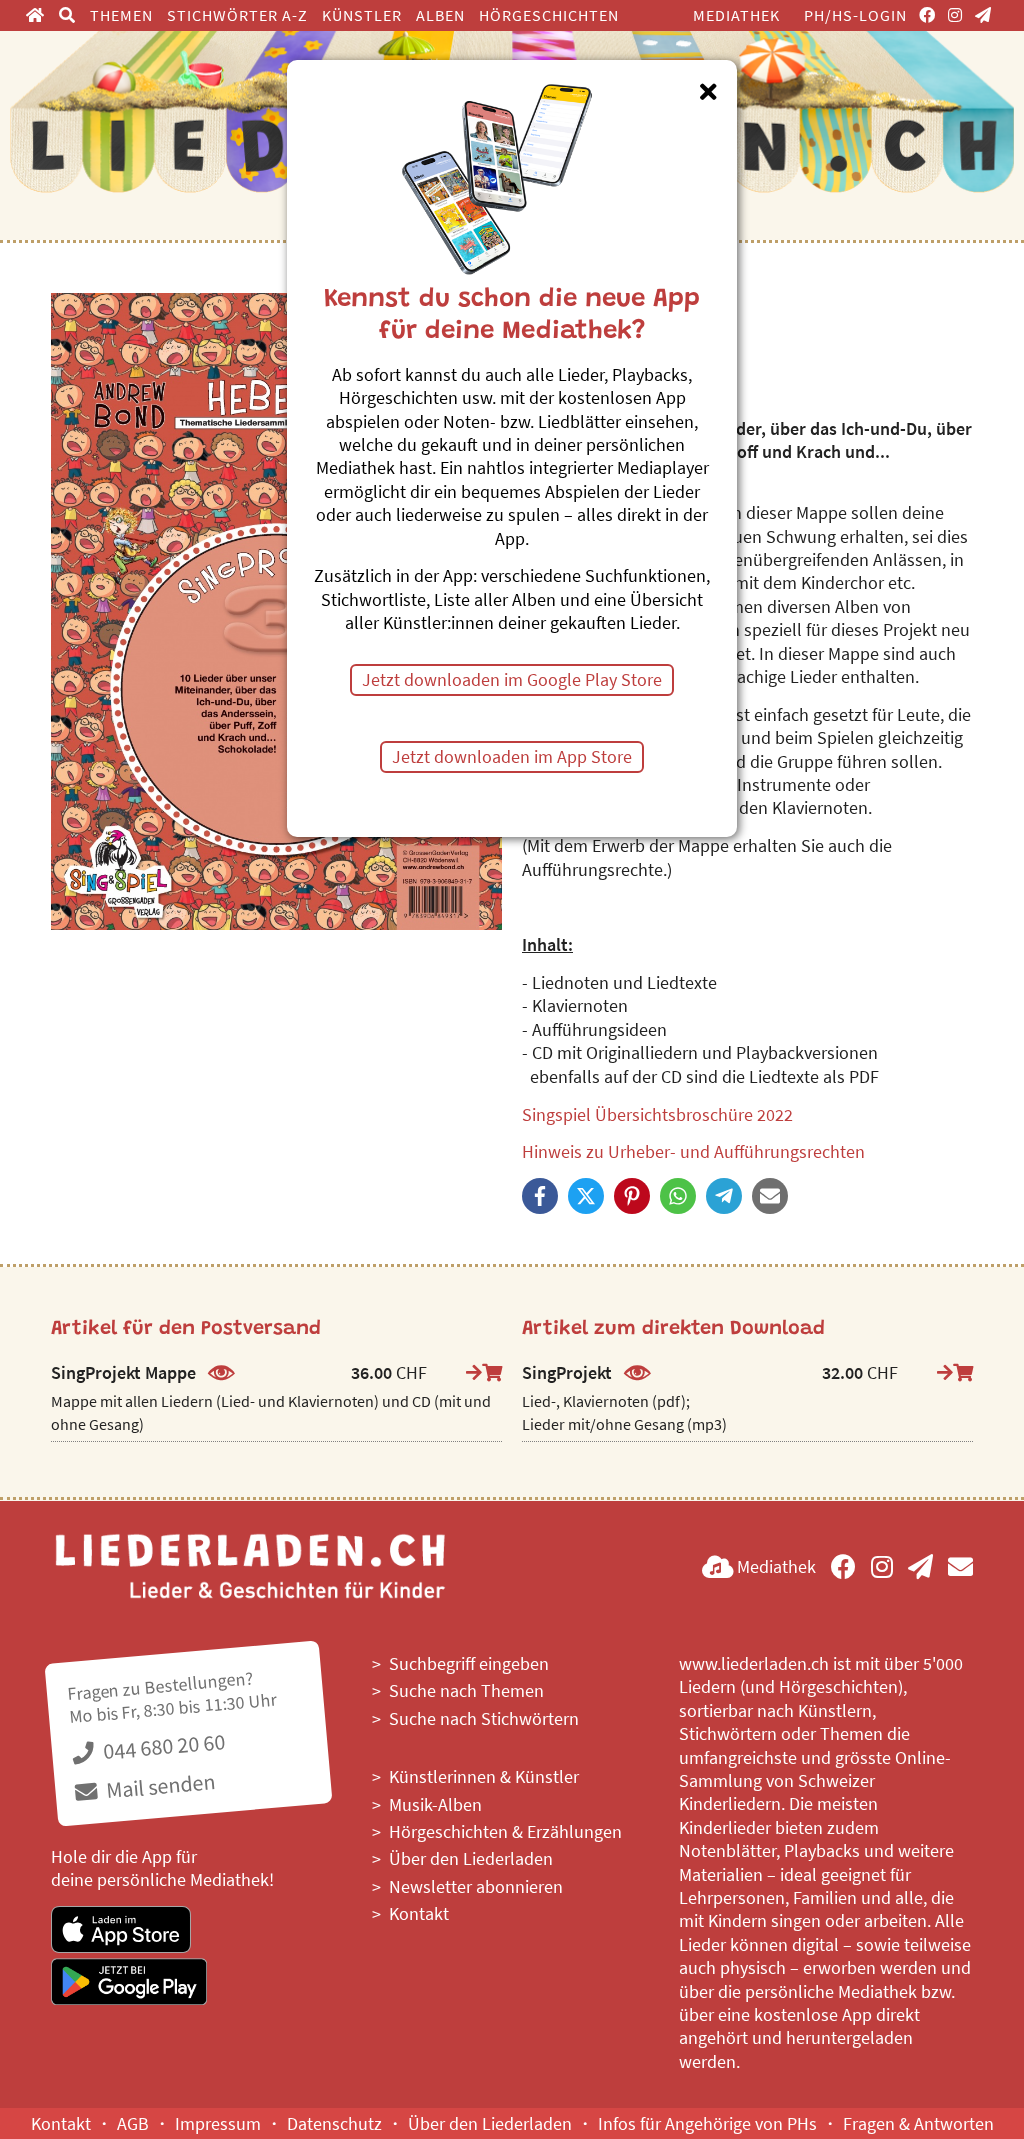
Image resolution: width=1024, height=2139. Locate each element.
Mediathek (736, 15)
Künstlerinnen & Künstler (484, 1776)
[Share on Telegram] (724, 1196)
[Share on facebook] (540, 1196)
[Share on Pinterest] (632, 1196)
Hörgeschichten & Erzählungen (505, 1831)
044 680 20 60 (162, 1746)
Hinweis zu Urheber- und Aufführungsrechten (693, 1151)
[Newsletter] (983, 15)
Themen (121, 15)
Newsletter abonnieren (476, 1886)
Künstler (362, 15)
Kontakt (419, 1913)
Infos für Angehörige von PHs (707, 2123)
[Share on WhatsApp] (678, 1196)
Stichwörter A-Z (237, 15)
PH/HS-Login (855, 15)
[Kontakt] (960, 1566)
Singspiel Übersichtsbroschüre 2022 (657, 1114)
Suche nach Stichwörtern (484, 1718)
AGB (133, 2123)
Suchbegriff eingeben (469, 1663)
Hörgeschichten (549, 15)
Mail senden (159, 1785)
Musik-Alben (435, 1804)
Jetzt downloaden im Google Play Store (512, 679)
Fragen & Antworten (918, 2123)
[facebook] (927, 15)
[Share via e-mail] (770, 1196)
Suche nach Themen (466, 1690)
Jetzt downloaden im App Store (512, 756)
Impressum (218, 2123)
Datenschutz (334, 2123)
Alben (440, 15)
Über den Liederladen (471, 1858)
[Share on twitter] (586, 1196)
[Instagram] (955, 15)
